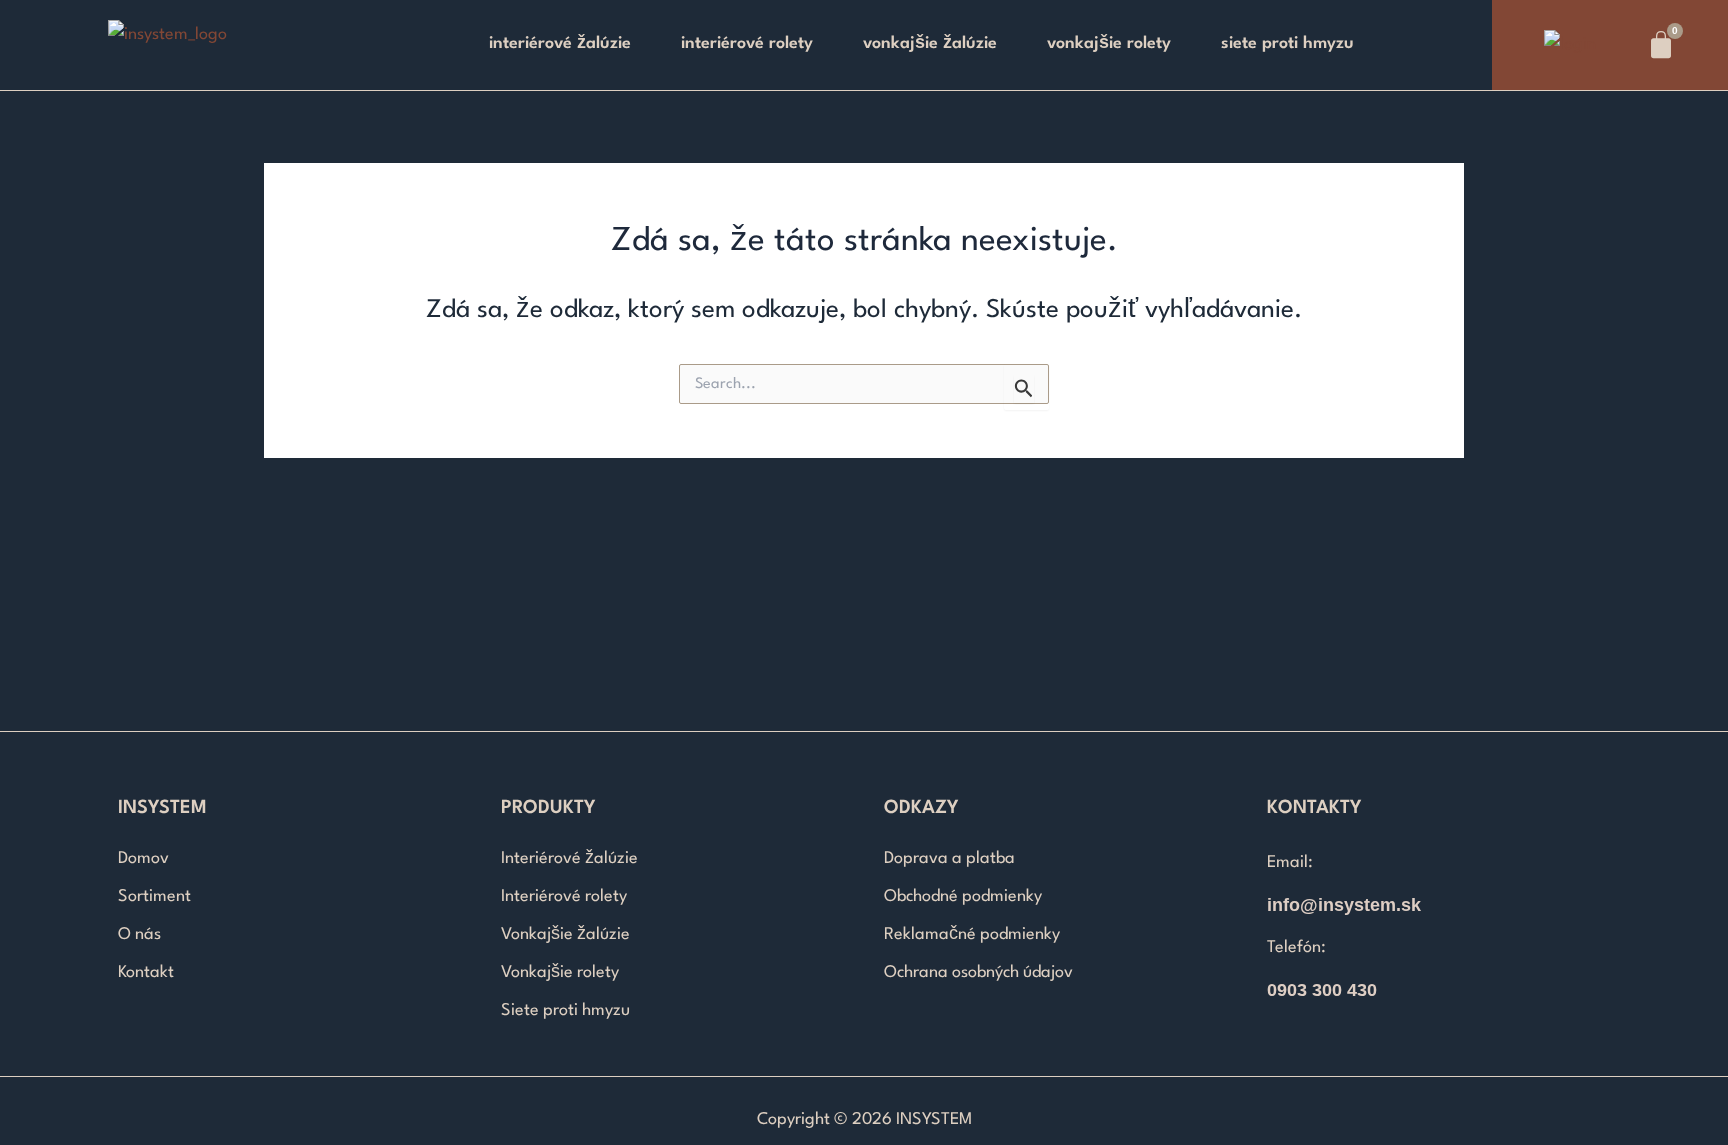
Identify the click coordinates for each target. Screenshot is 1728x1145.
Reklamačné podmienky (972, 934)
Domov (143, 858)
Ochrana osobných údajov (978, 972)
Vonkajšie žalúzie (930, 43)
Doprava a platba (949, 858)
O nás (139, 934)
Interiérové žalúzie (560, 43)
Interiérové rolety (747, 43)
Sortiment (154, 896)
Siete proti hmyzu (1287, 43)
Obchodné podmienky (963, 896)
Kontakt (146, 972)
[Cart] (1661, 45)
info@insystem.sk (1344, 905)
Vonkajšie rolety (1109, 43)
